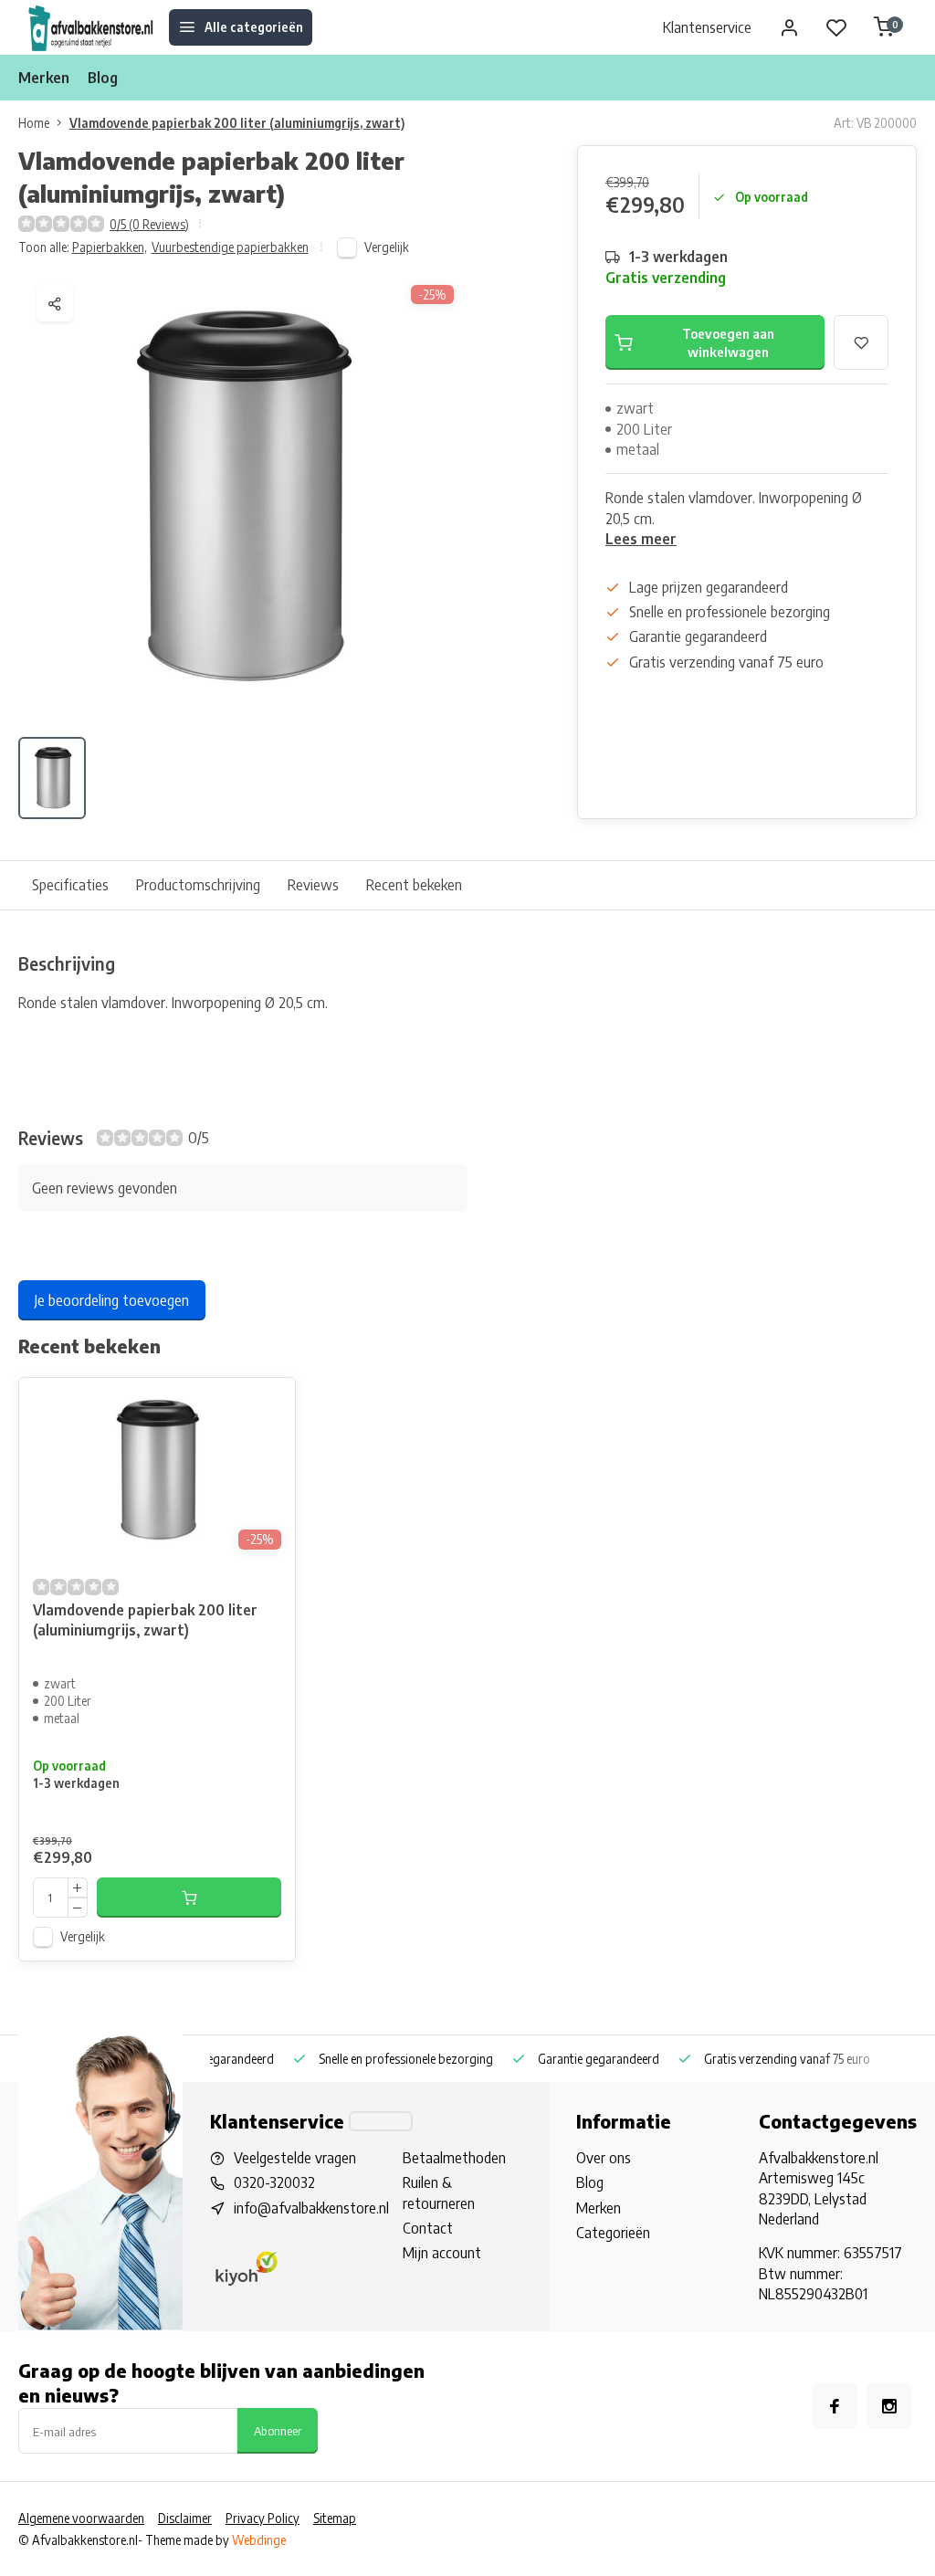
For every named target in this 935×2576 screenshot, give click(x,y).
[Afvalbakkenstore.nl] (91, 27)
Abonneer (278, 2430)
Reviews (313, 885)
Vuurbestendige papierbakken (230, 247)
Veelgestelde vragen (295, 2158)
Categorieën (613, 2233)
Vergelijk (387, 247)
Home (34, 123)
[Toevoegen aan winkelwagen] (189, 1898)
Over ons (604, 2158)
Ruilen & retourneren (439, 2192)
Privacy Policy (263, 2518)
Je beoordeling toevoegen (112, 1300)
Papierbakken (110, 247)
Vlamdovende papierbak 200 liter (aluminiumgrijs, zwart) (237, 123)
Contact (428, 2228)
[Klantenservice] (381, 2121)
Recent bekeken (414, 885)
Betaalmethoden (454, 2158)
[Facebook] (835, 2406)
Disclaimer (185, 2518)
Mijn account (442, 2253)
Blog (103, 78)
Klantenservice (707, 27)
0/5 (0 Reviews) (149, 224)
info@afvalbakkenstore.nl (311, 2208)
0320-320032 (274, 2182)
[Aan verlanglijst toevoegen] (268, 1405)
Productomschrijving (198, 885)
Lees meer (641, 539)
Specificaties (70, 885)
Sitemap (335, 2518)
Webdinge (259, 2540)
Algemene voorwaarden (81, 2518)
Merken (44, 78)
